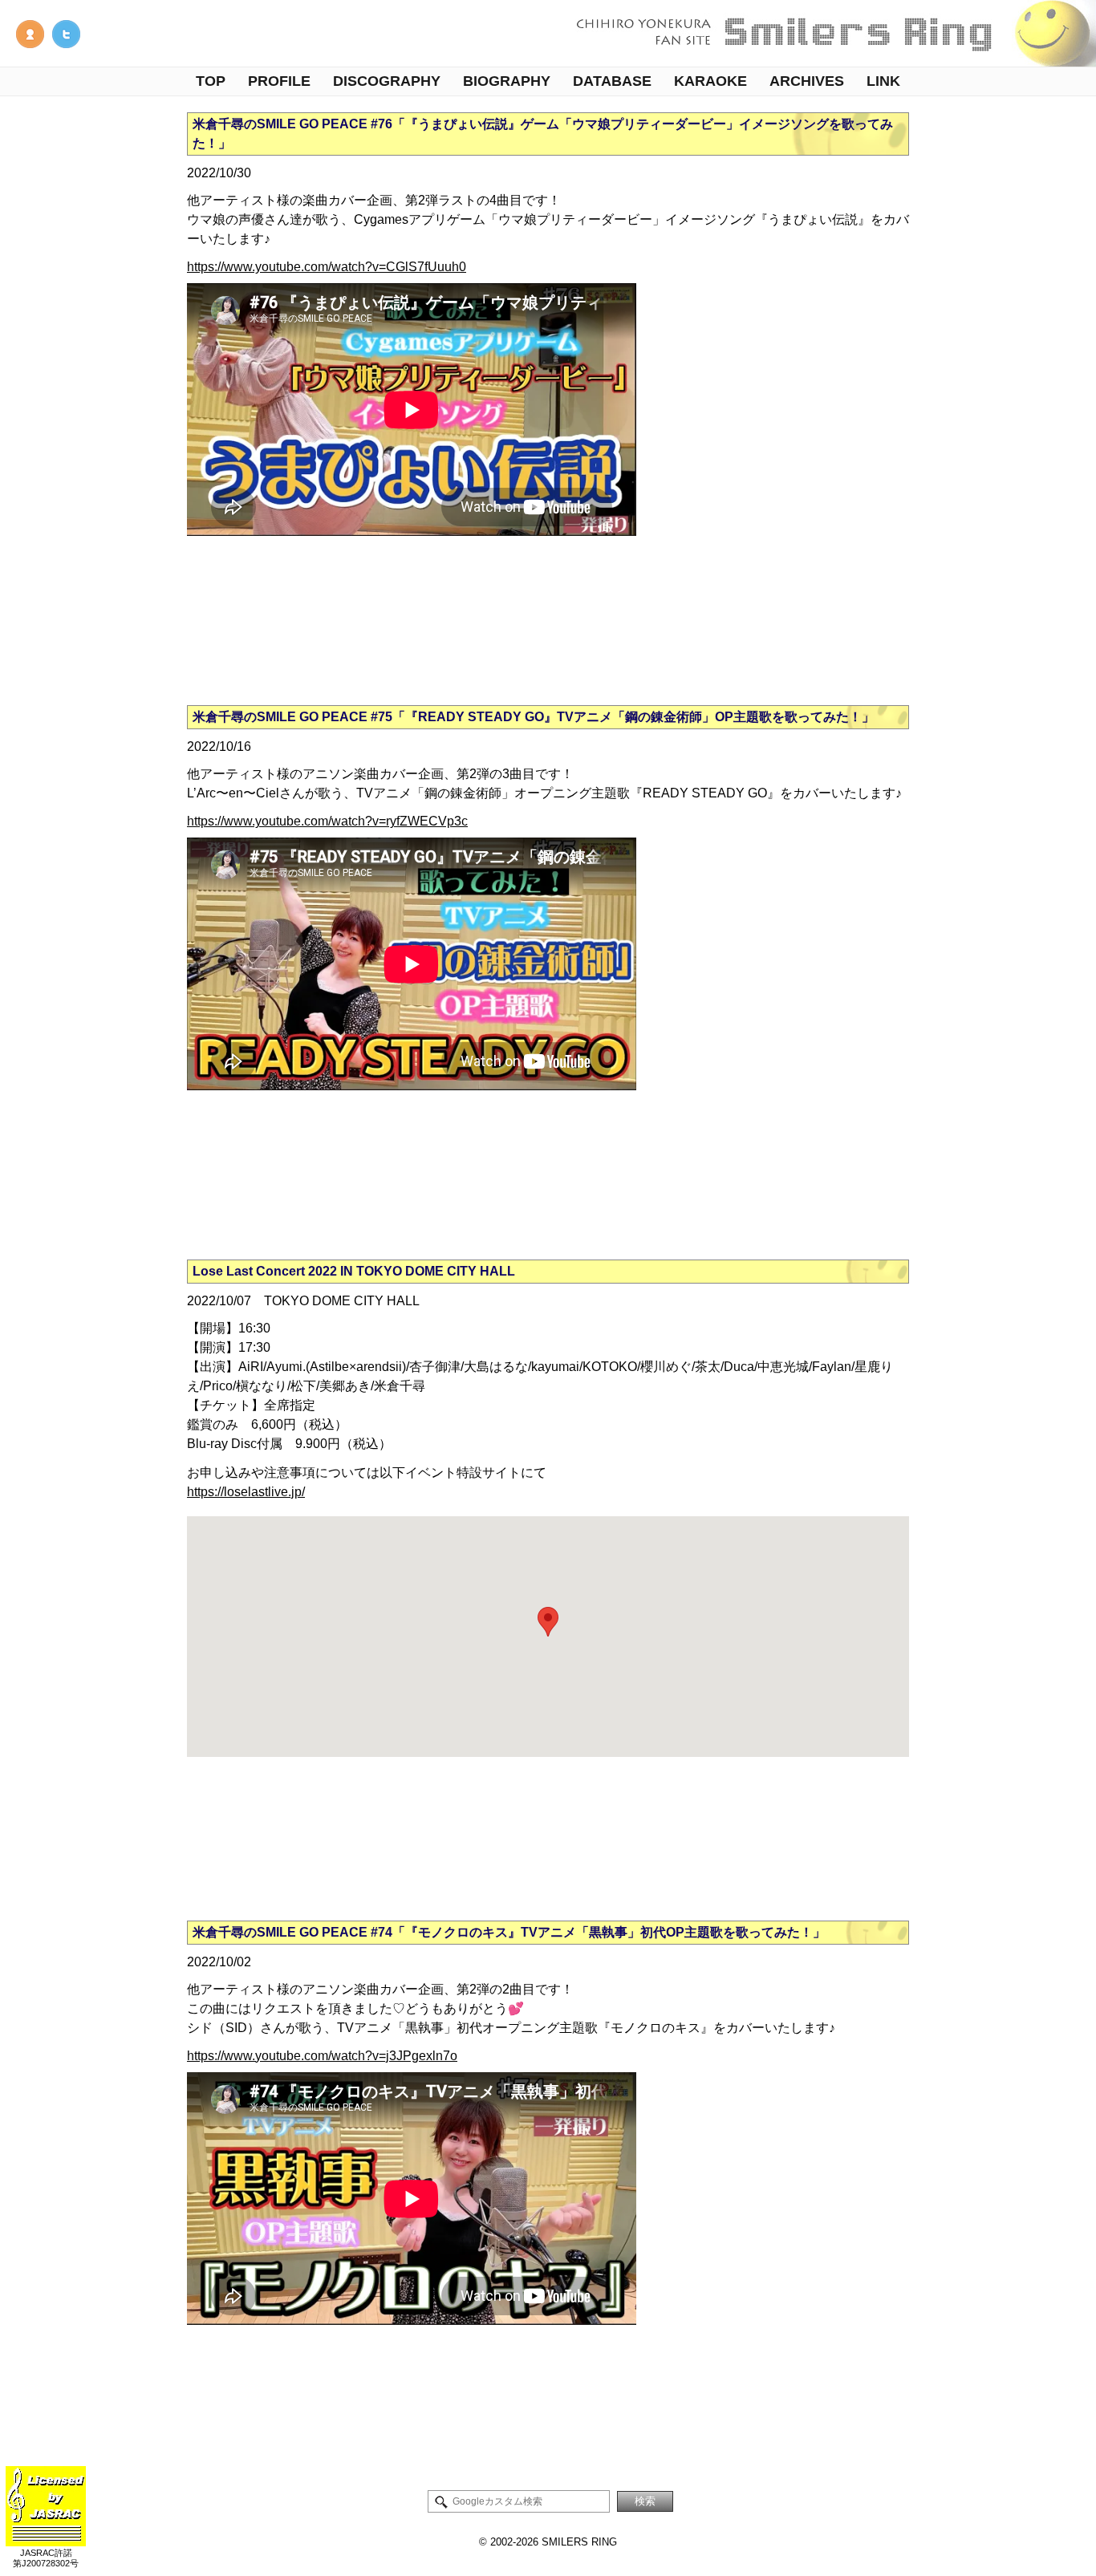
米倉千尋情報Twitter (66, 34)
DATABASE (612, 81)
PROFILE (279, 81)
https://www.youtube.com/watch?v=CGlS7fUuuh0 (327, 267)
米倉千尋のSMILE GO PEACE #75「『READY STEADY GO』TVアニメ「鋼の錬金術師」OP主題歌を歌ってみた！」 (534, 717)
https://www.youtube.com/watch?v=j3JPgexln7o (322, 2056)
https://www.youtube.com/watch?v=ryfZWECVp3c (327, 821)
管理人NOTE (30, 34)
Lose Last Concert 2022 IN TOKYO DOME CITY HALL (354, 1271)
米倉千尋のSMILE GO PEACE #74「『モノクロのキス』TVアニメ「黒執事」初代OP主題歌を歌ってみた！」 (509, 1932)
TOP (211, 81)
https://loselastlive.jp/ (246, 1492)
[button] (548, 1622)
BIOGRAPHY (507, 81)
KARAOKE (710, 81)
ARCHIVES (807, 81)
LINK (883, 81)
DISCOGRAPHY (387, 81)
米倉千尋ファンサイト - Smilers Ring (831, 33)
